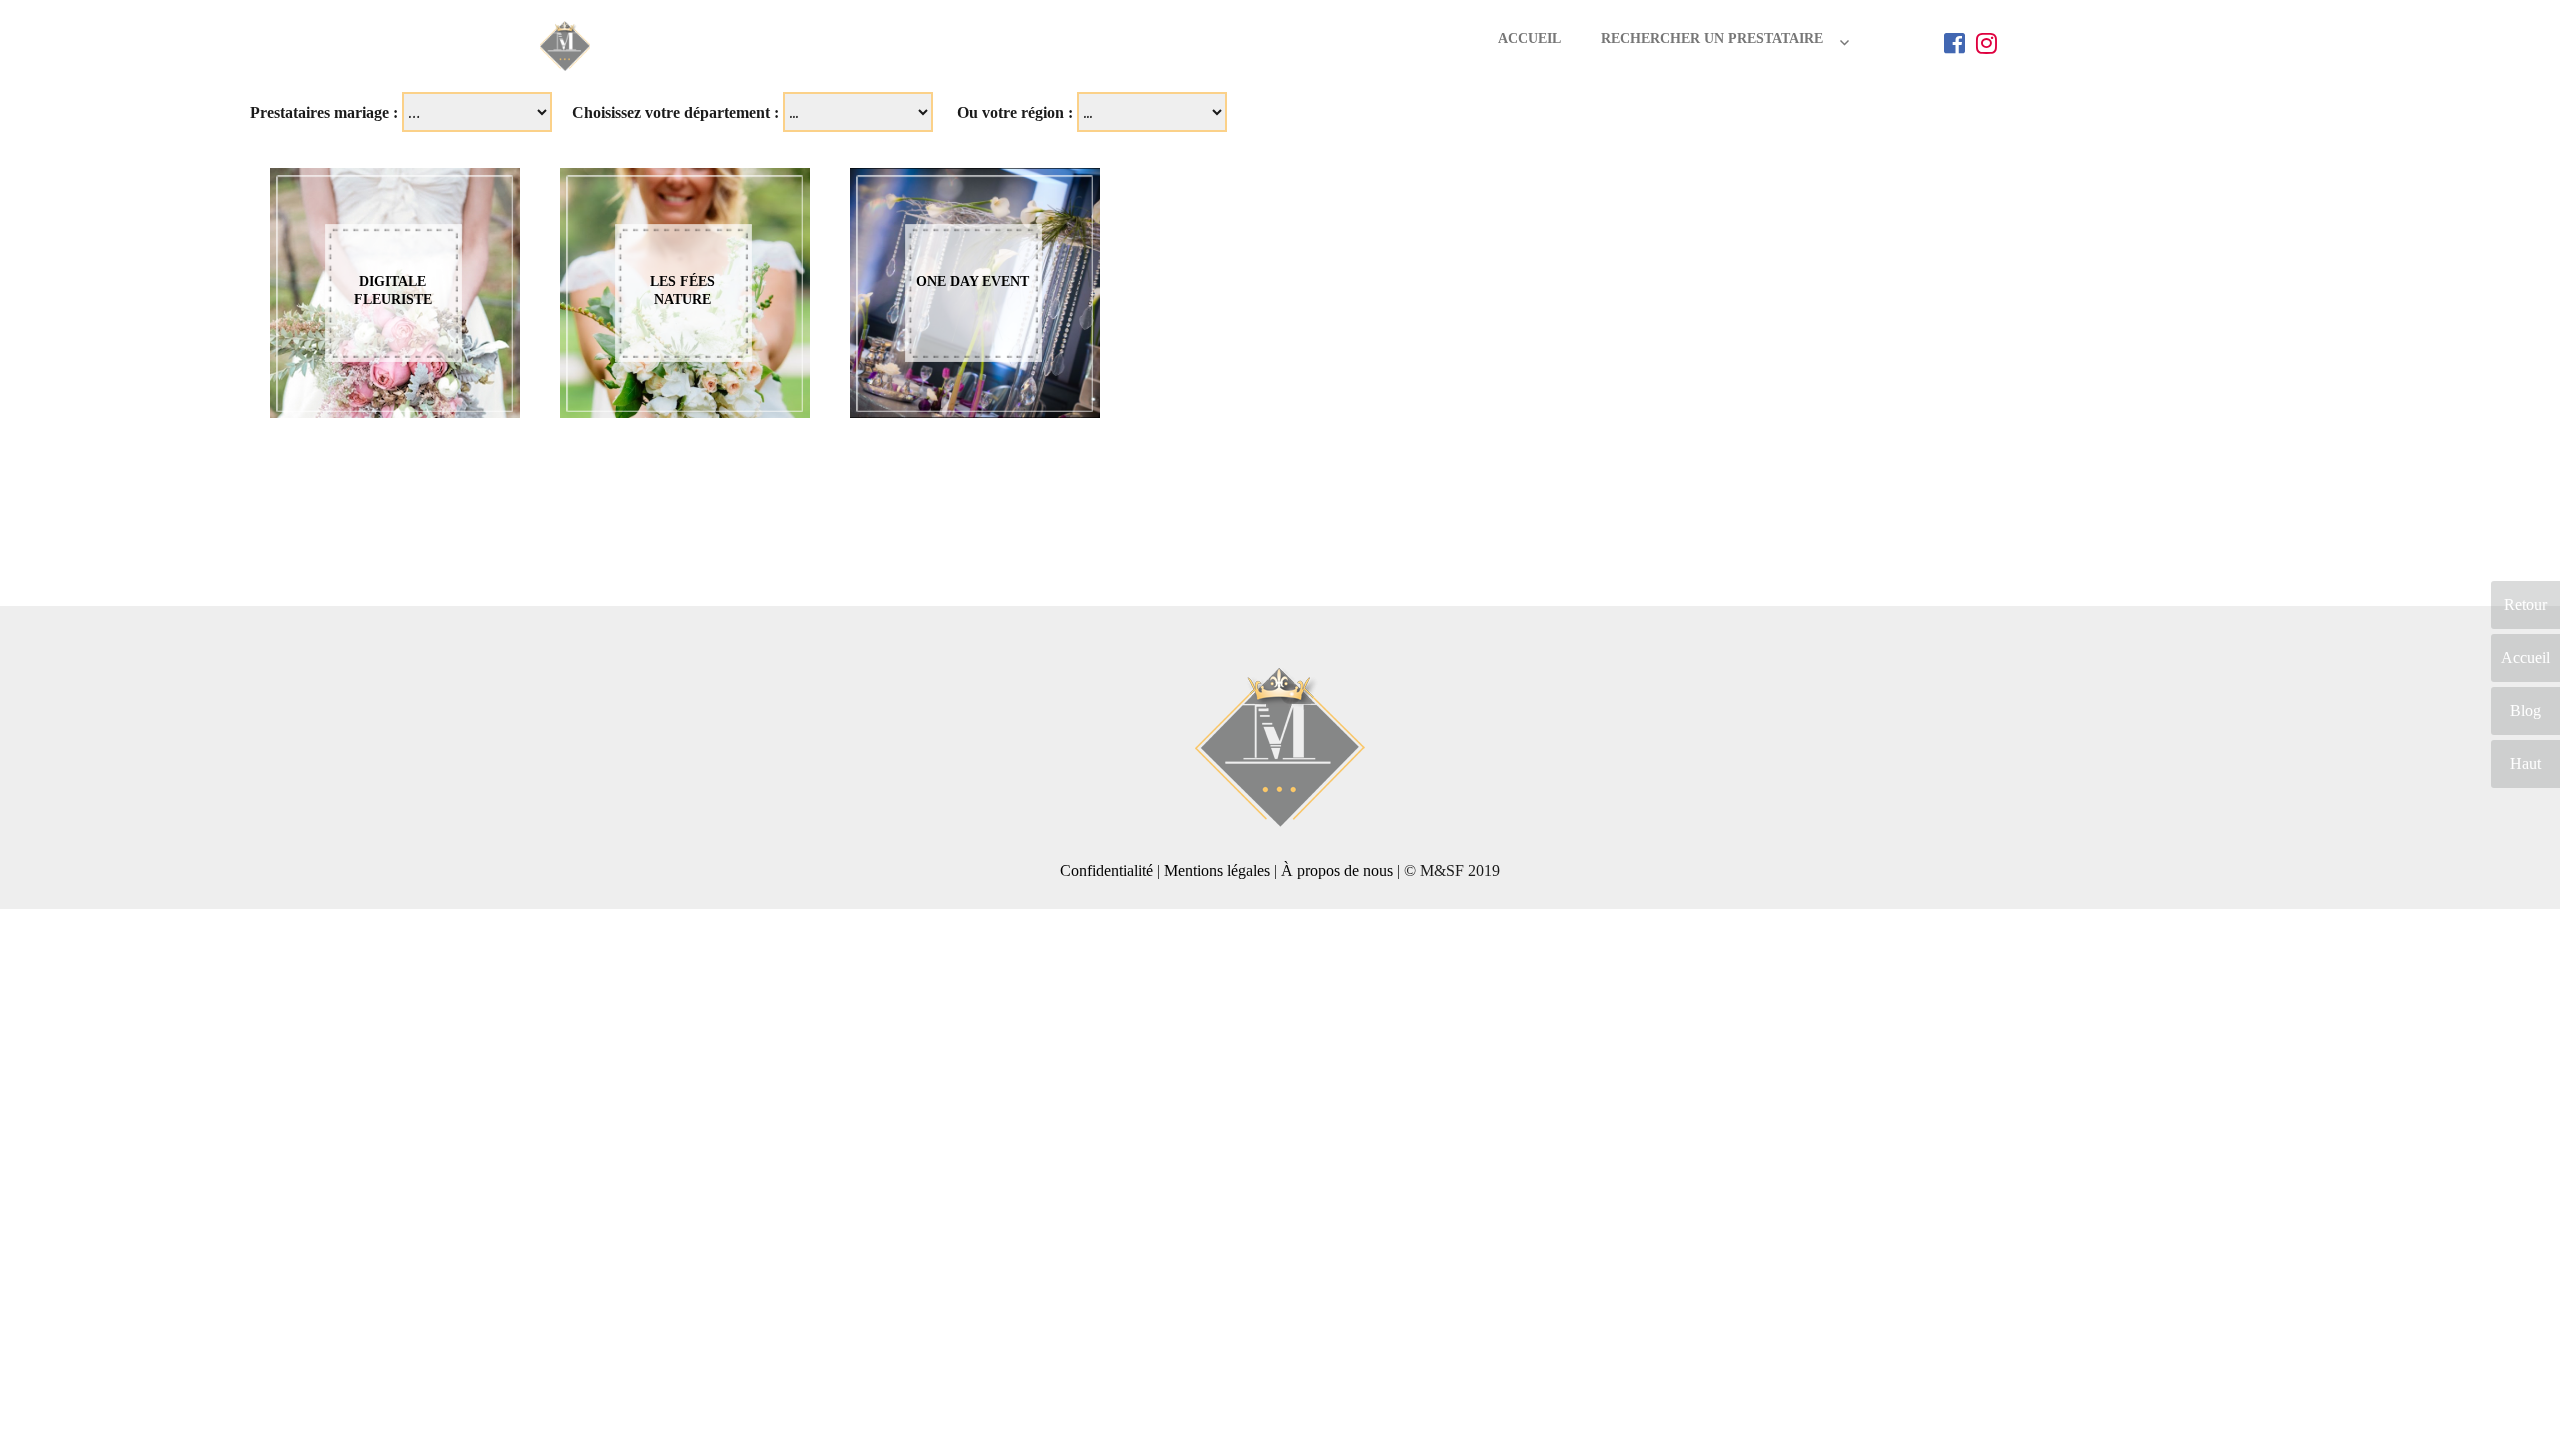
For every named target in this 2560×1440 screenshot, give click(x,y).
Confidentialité (1106, 870)
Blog (2525, 710)
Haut (2525, 763)
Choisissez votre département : (675, 112)
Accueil (1529, 38)
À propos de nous (1337, 870)
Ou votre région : (1015, 112)
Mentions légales (1217, 870)
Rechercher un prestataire (1712, 38)
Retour (2525, 604)
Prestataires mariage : (324, 112)
